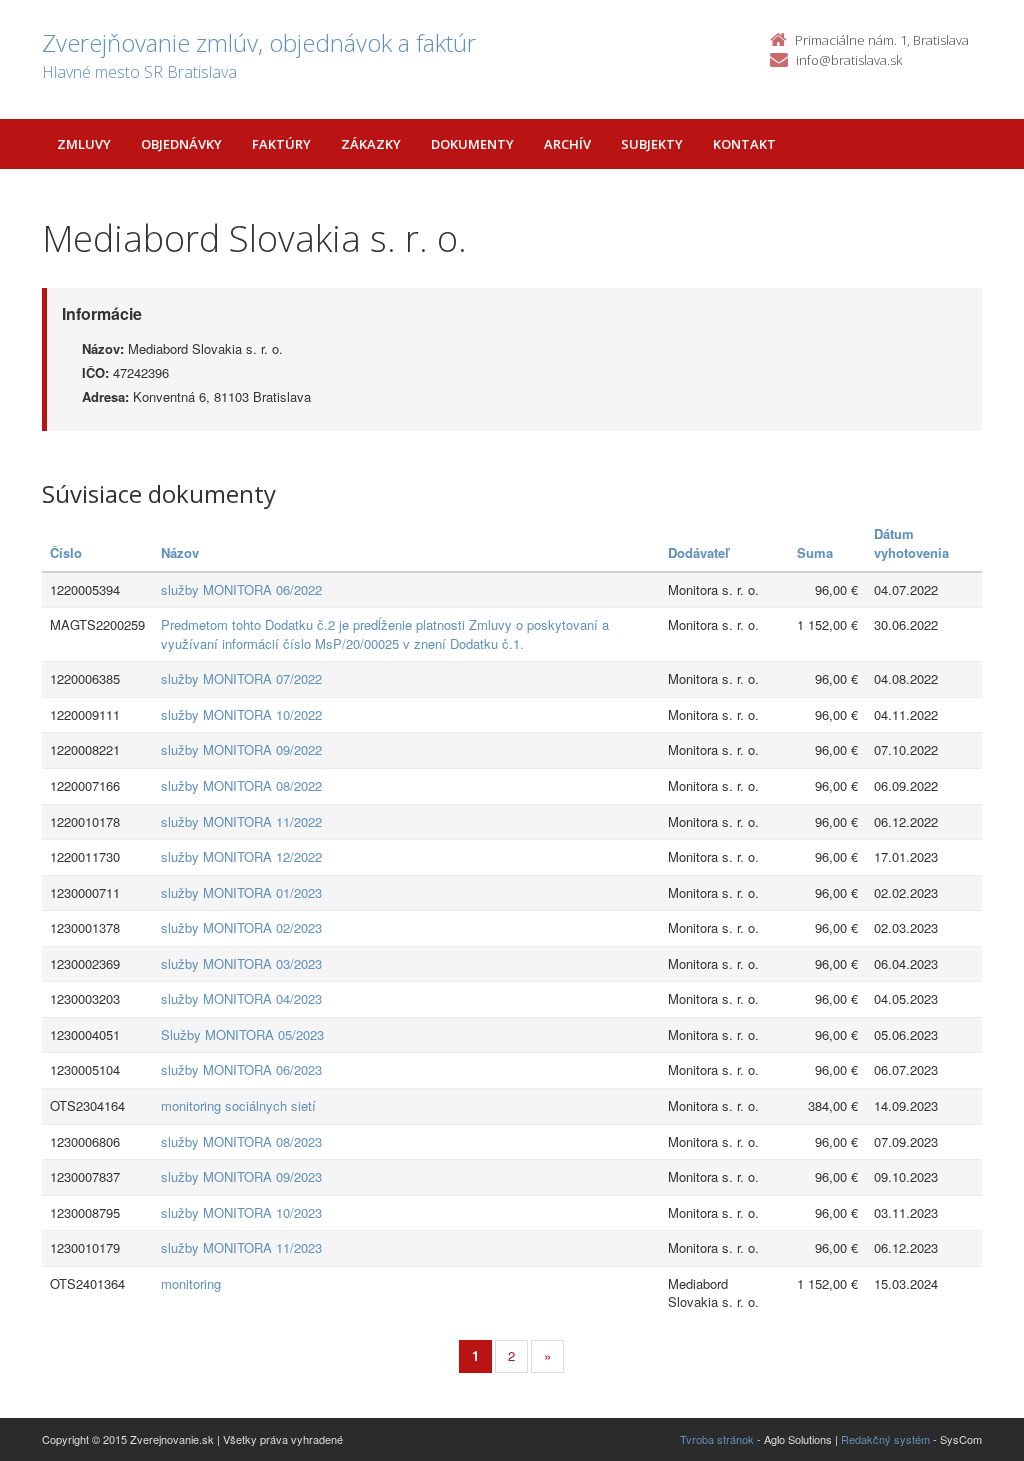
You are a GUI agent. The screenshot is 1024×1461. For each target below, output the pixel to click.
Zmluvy (84, 144)
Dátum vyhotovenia (911, 543)
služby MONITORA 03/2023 (241, 963)
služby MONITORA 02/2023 (241, 927)
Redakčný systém (885, 1439)
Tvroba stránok (717, 1439)
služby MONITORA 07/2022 (241, 678)
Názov (180, 552)
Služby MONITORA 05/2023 (242, 1034)
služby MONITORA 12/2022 (241, 856)
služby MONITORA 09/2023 (241, 1176)
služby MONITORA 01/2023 (241, 892)
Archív (567, 144)
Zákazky (371, 144)
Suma (815, 552)
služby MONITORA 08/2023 (241, 1141)
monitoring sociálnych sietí (238, 1105)
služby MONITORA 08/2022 (241, 785)
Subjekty (652, 144)
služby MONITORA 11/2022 (241, 821)
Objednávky (181, 144)
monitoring (191, 1283)
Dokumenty (472, 144)
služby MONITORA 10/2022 (241, 714)
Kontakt (744, 144)
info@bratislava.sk (849, 60)
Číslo (66, 552)
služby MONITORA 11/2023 (241, 1247)
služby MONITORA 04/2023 (241, 998)
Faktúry (281, 144)
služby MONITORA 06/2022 (241, 589)
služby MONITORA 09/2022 (241, 749)
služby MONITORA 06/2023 (241, 1069)
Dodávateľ (698, 552)
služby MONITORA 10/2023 (241, 1212)
